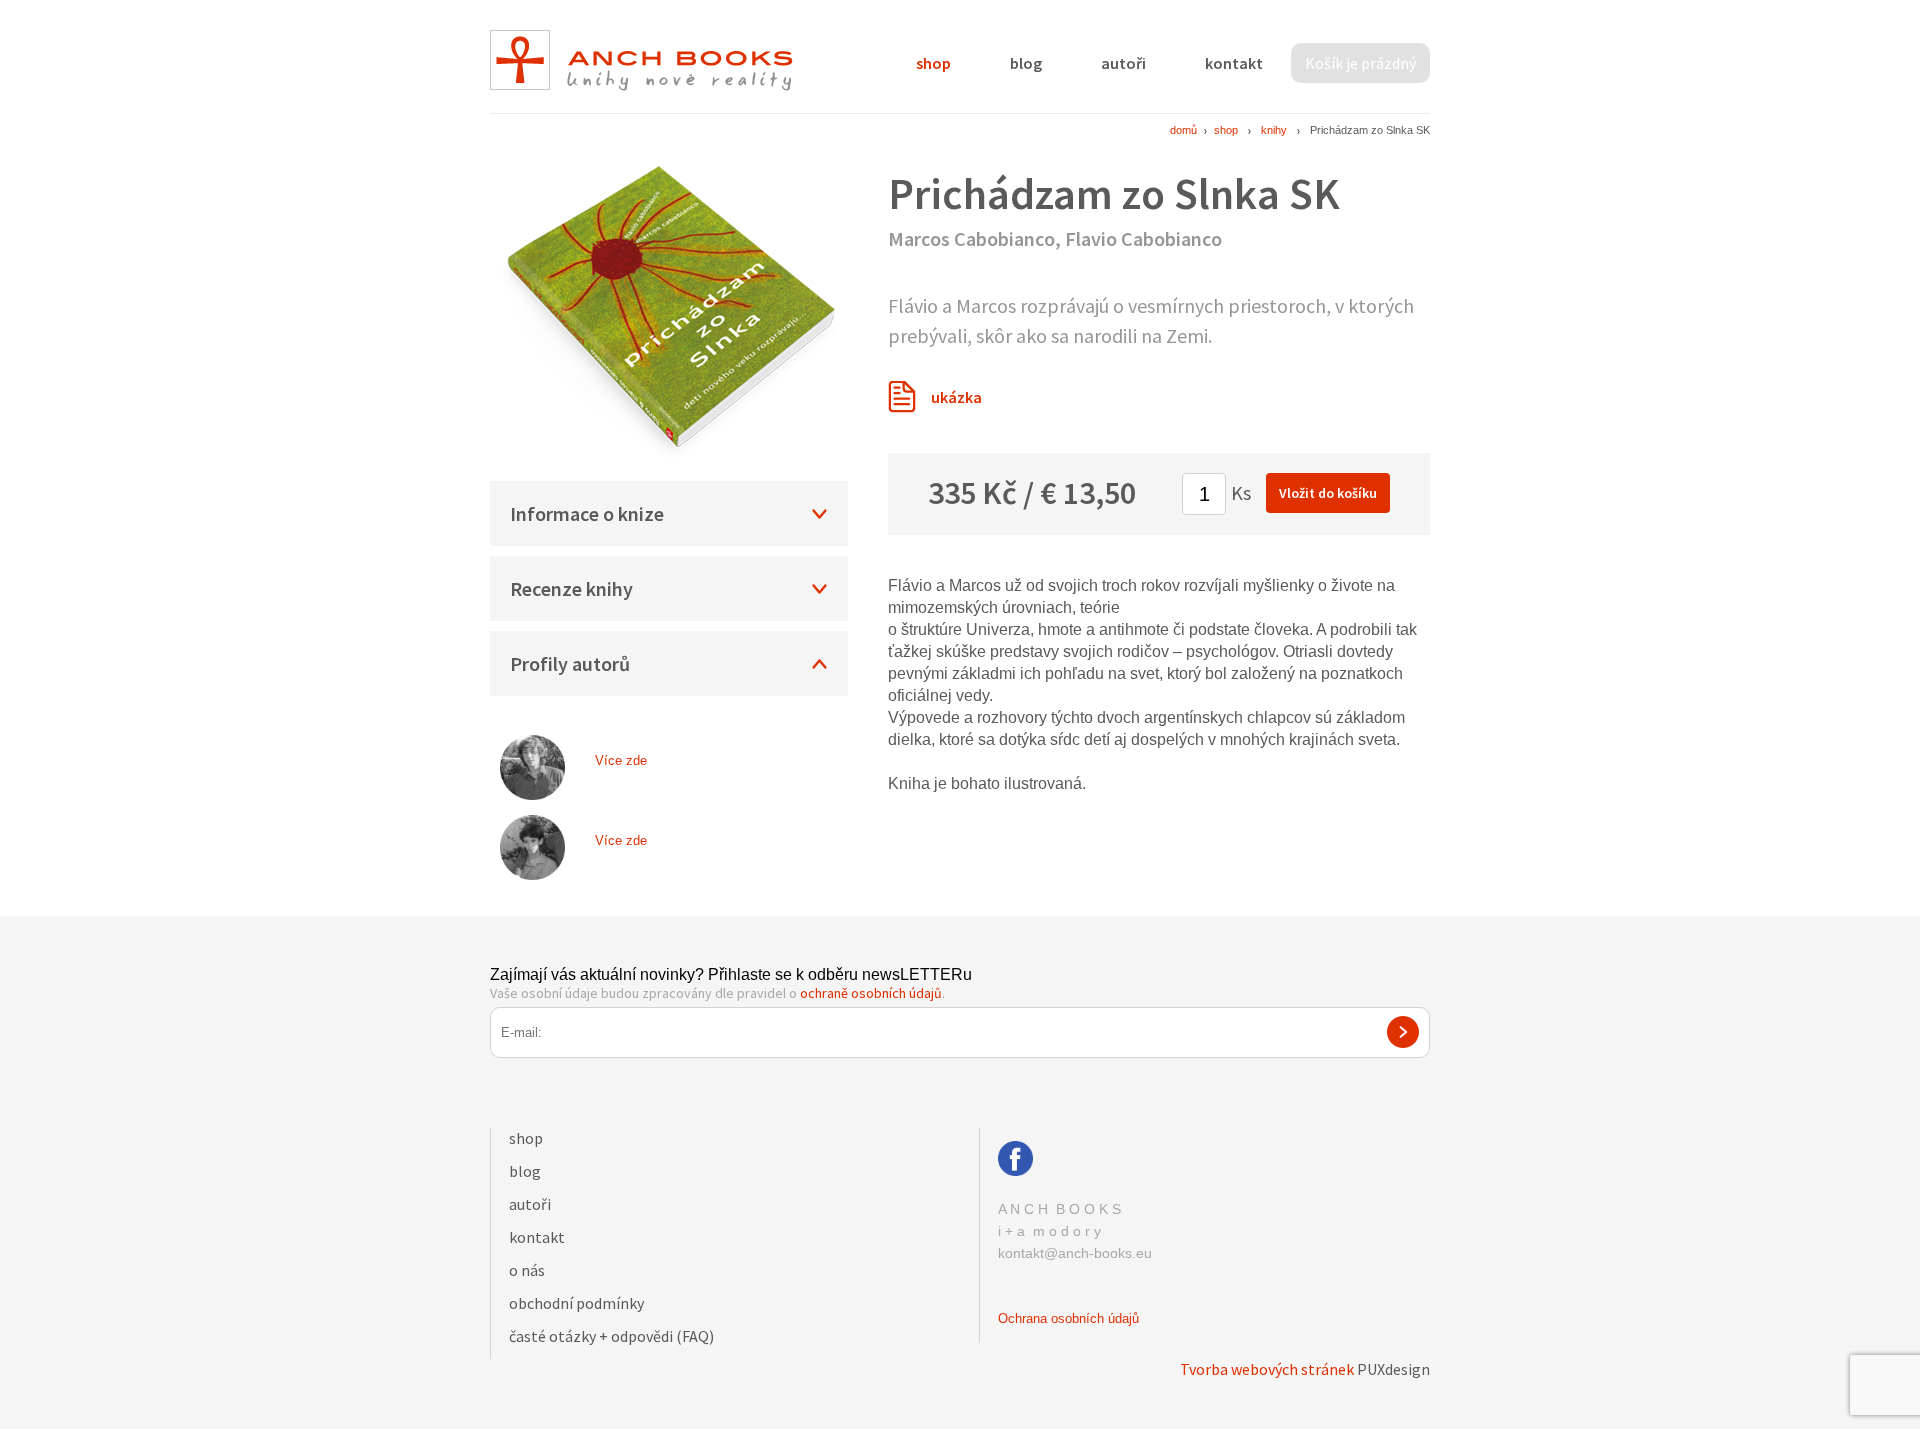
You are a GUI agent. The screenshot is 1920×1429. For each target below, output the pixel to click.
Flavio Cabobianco (1143, 238)
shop (933, 63)
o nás (527, 1270)
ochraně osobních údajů (871, 993)
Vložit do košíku (1328, 493)
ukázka (956, 397)
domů (1183, 130)
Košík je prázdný (1360, 63)
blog (1026, 63)
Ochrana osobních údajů (1068, 1318)
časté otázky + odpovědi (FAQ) (611, 1336)
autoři (1123, 63)
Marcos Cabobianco (971, 238)
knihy (1274, 130)
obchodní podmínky (576, 1303)
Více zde (621, 760)
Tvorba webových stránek (1267, 1369)
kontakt (1234, 63)
